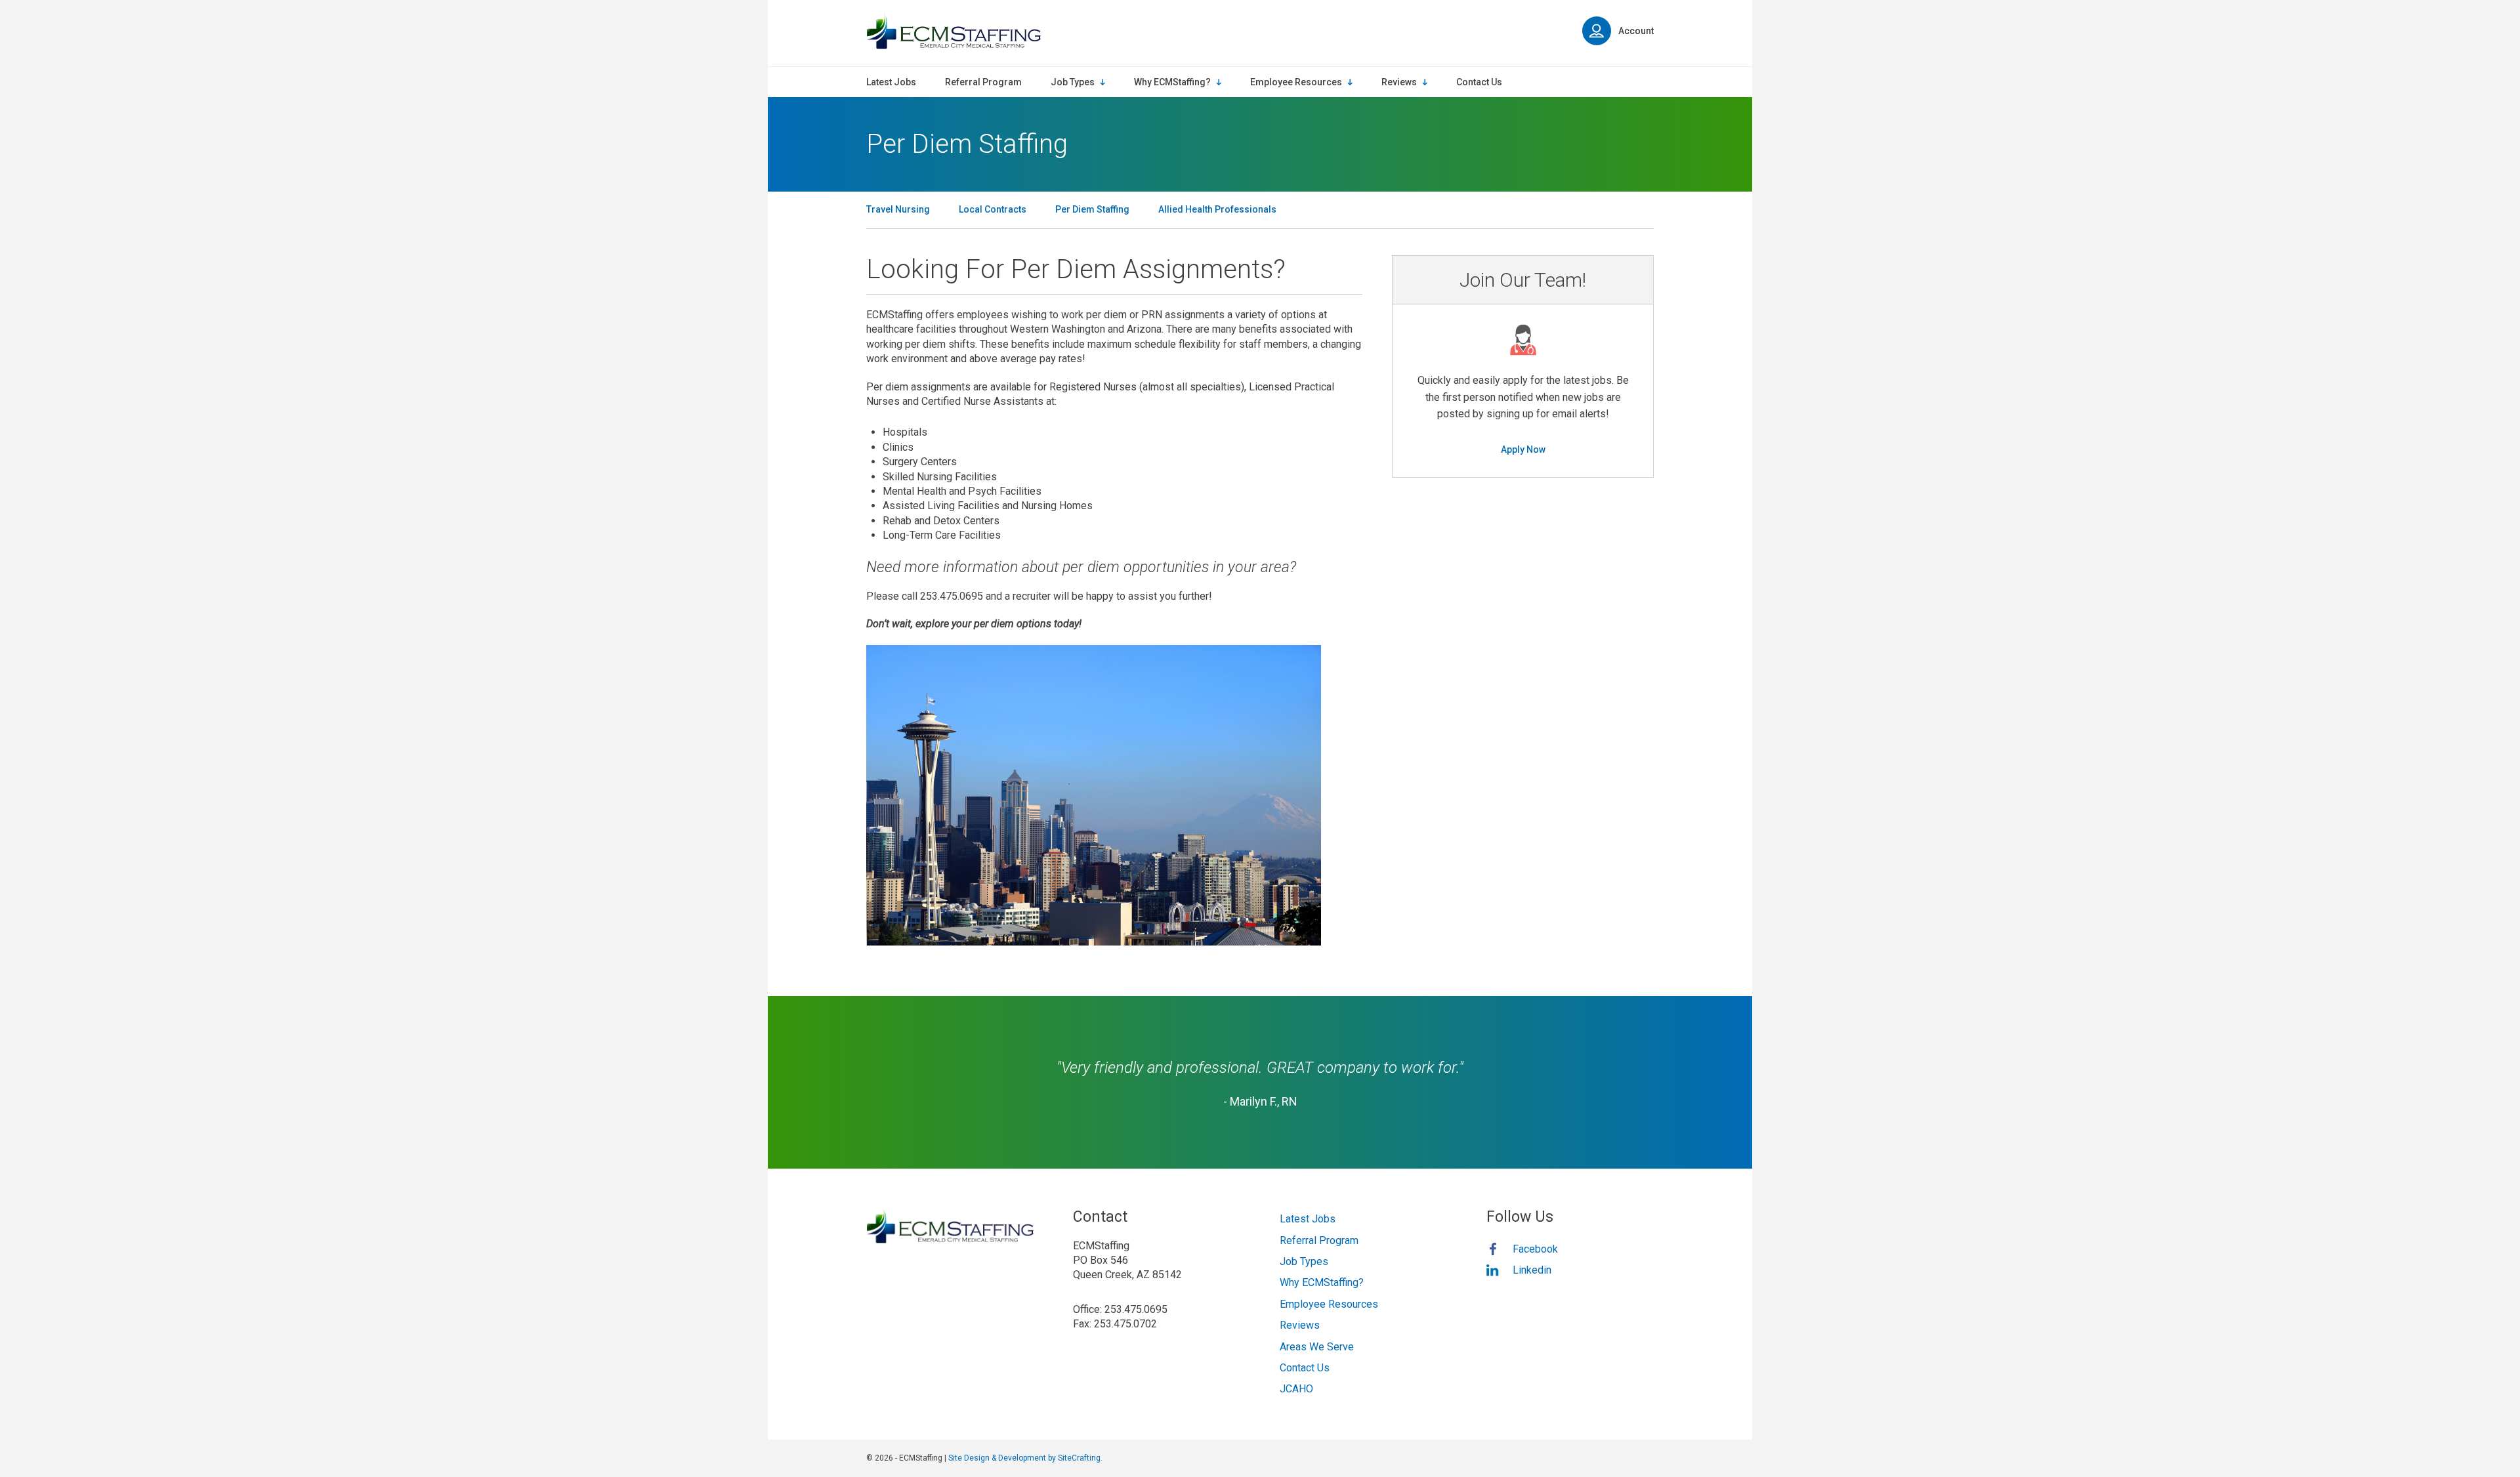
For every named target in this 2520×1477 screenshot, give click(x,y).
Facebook (1535, 1249)
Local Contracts (993, 209)
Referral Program (1319, 1240)
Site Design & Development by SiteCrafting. (1025, 1458)
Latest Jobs (1308, 1219)
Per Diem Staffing (1092, 209)
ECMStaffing (954, 31)
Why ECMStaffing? (1322, 1282)
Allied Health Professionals (1217, 209)
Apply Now (1523, 449)
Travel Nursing (898, 209)
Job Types (1304, 1261)
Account (1636, 31)
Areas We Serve (1317, 1347)
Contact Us (1305, 1368)
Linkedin (1532, 1270)
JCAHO (1296, 1389)
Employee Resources (1329, 1304)
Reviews (1300, 1325)
